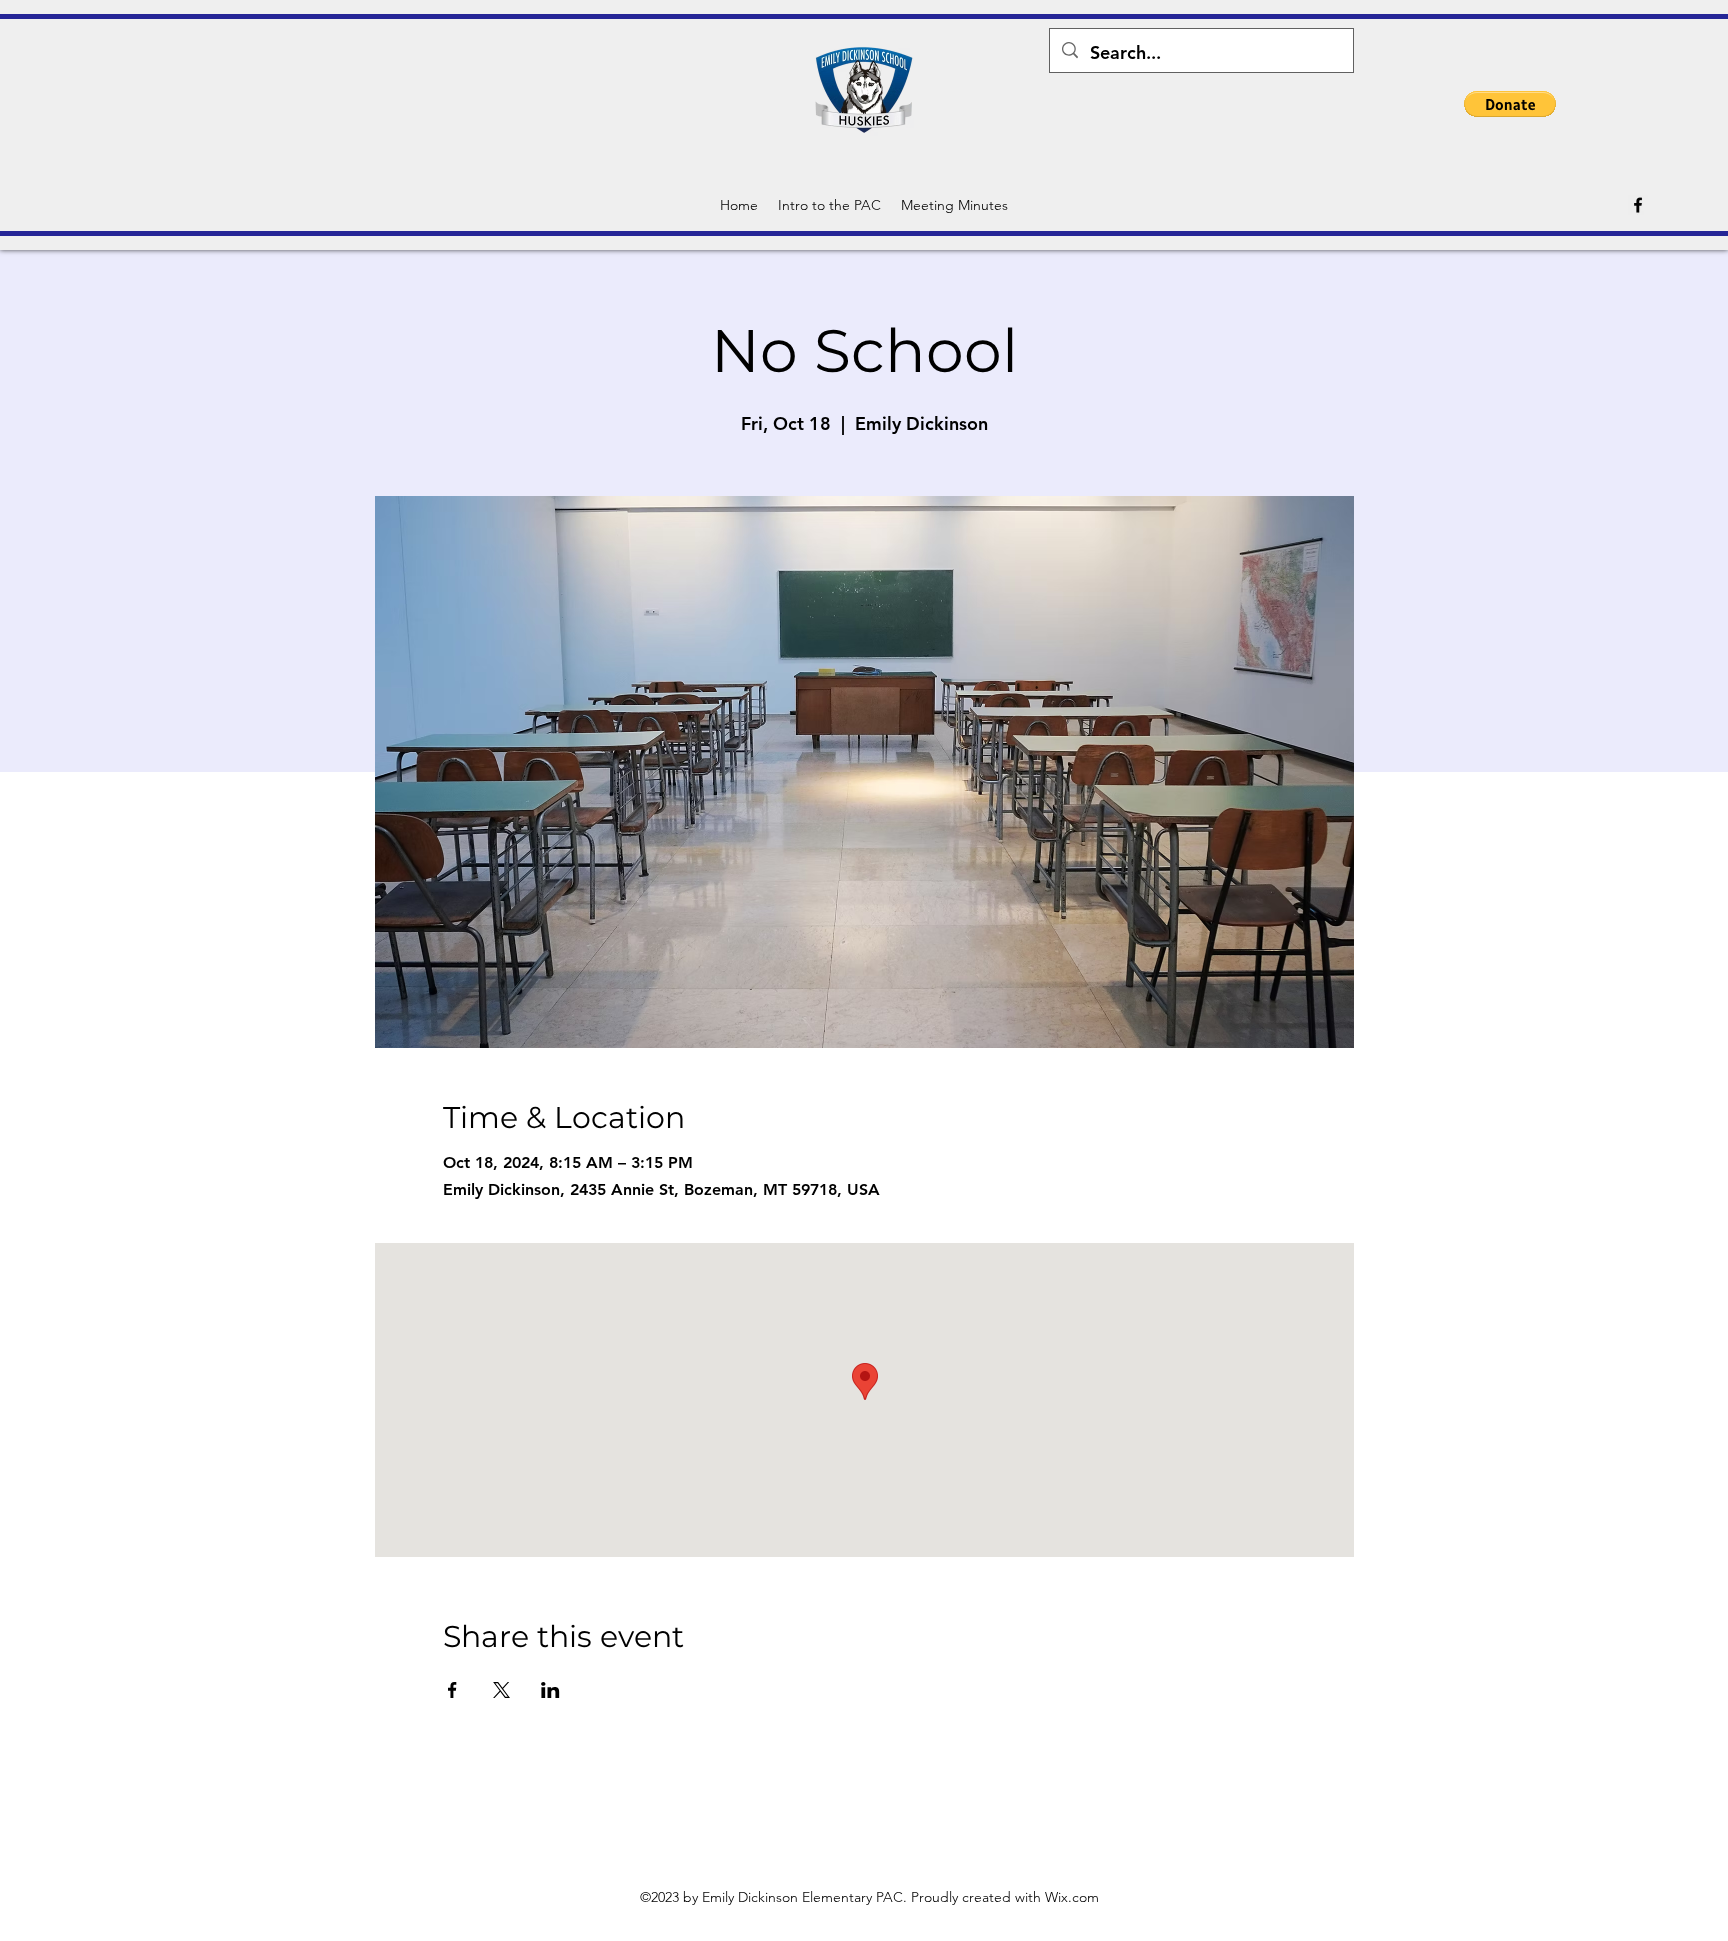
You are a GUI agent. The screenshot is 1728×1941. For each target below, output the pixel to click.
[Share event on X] (501, 1690)
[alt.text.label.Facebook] (1638, 205)
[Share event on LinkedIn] (550, 1690)
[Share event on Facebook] (452, 1690)
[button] (1510, 104)
